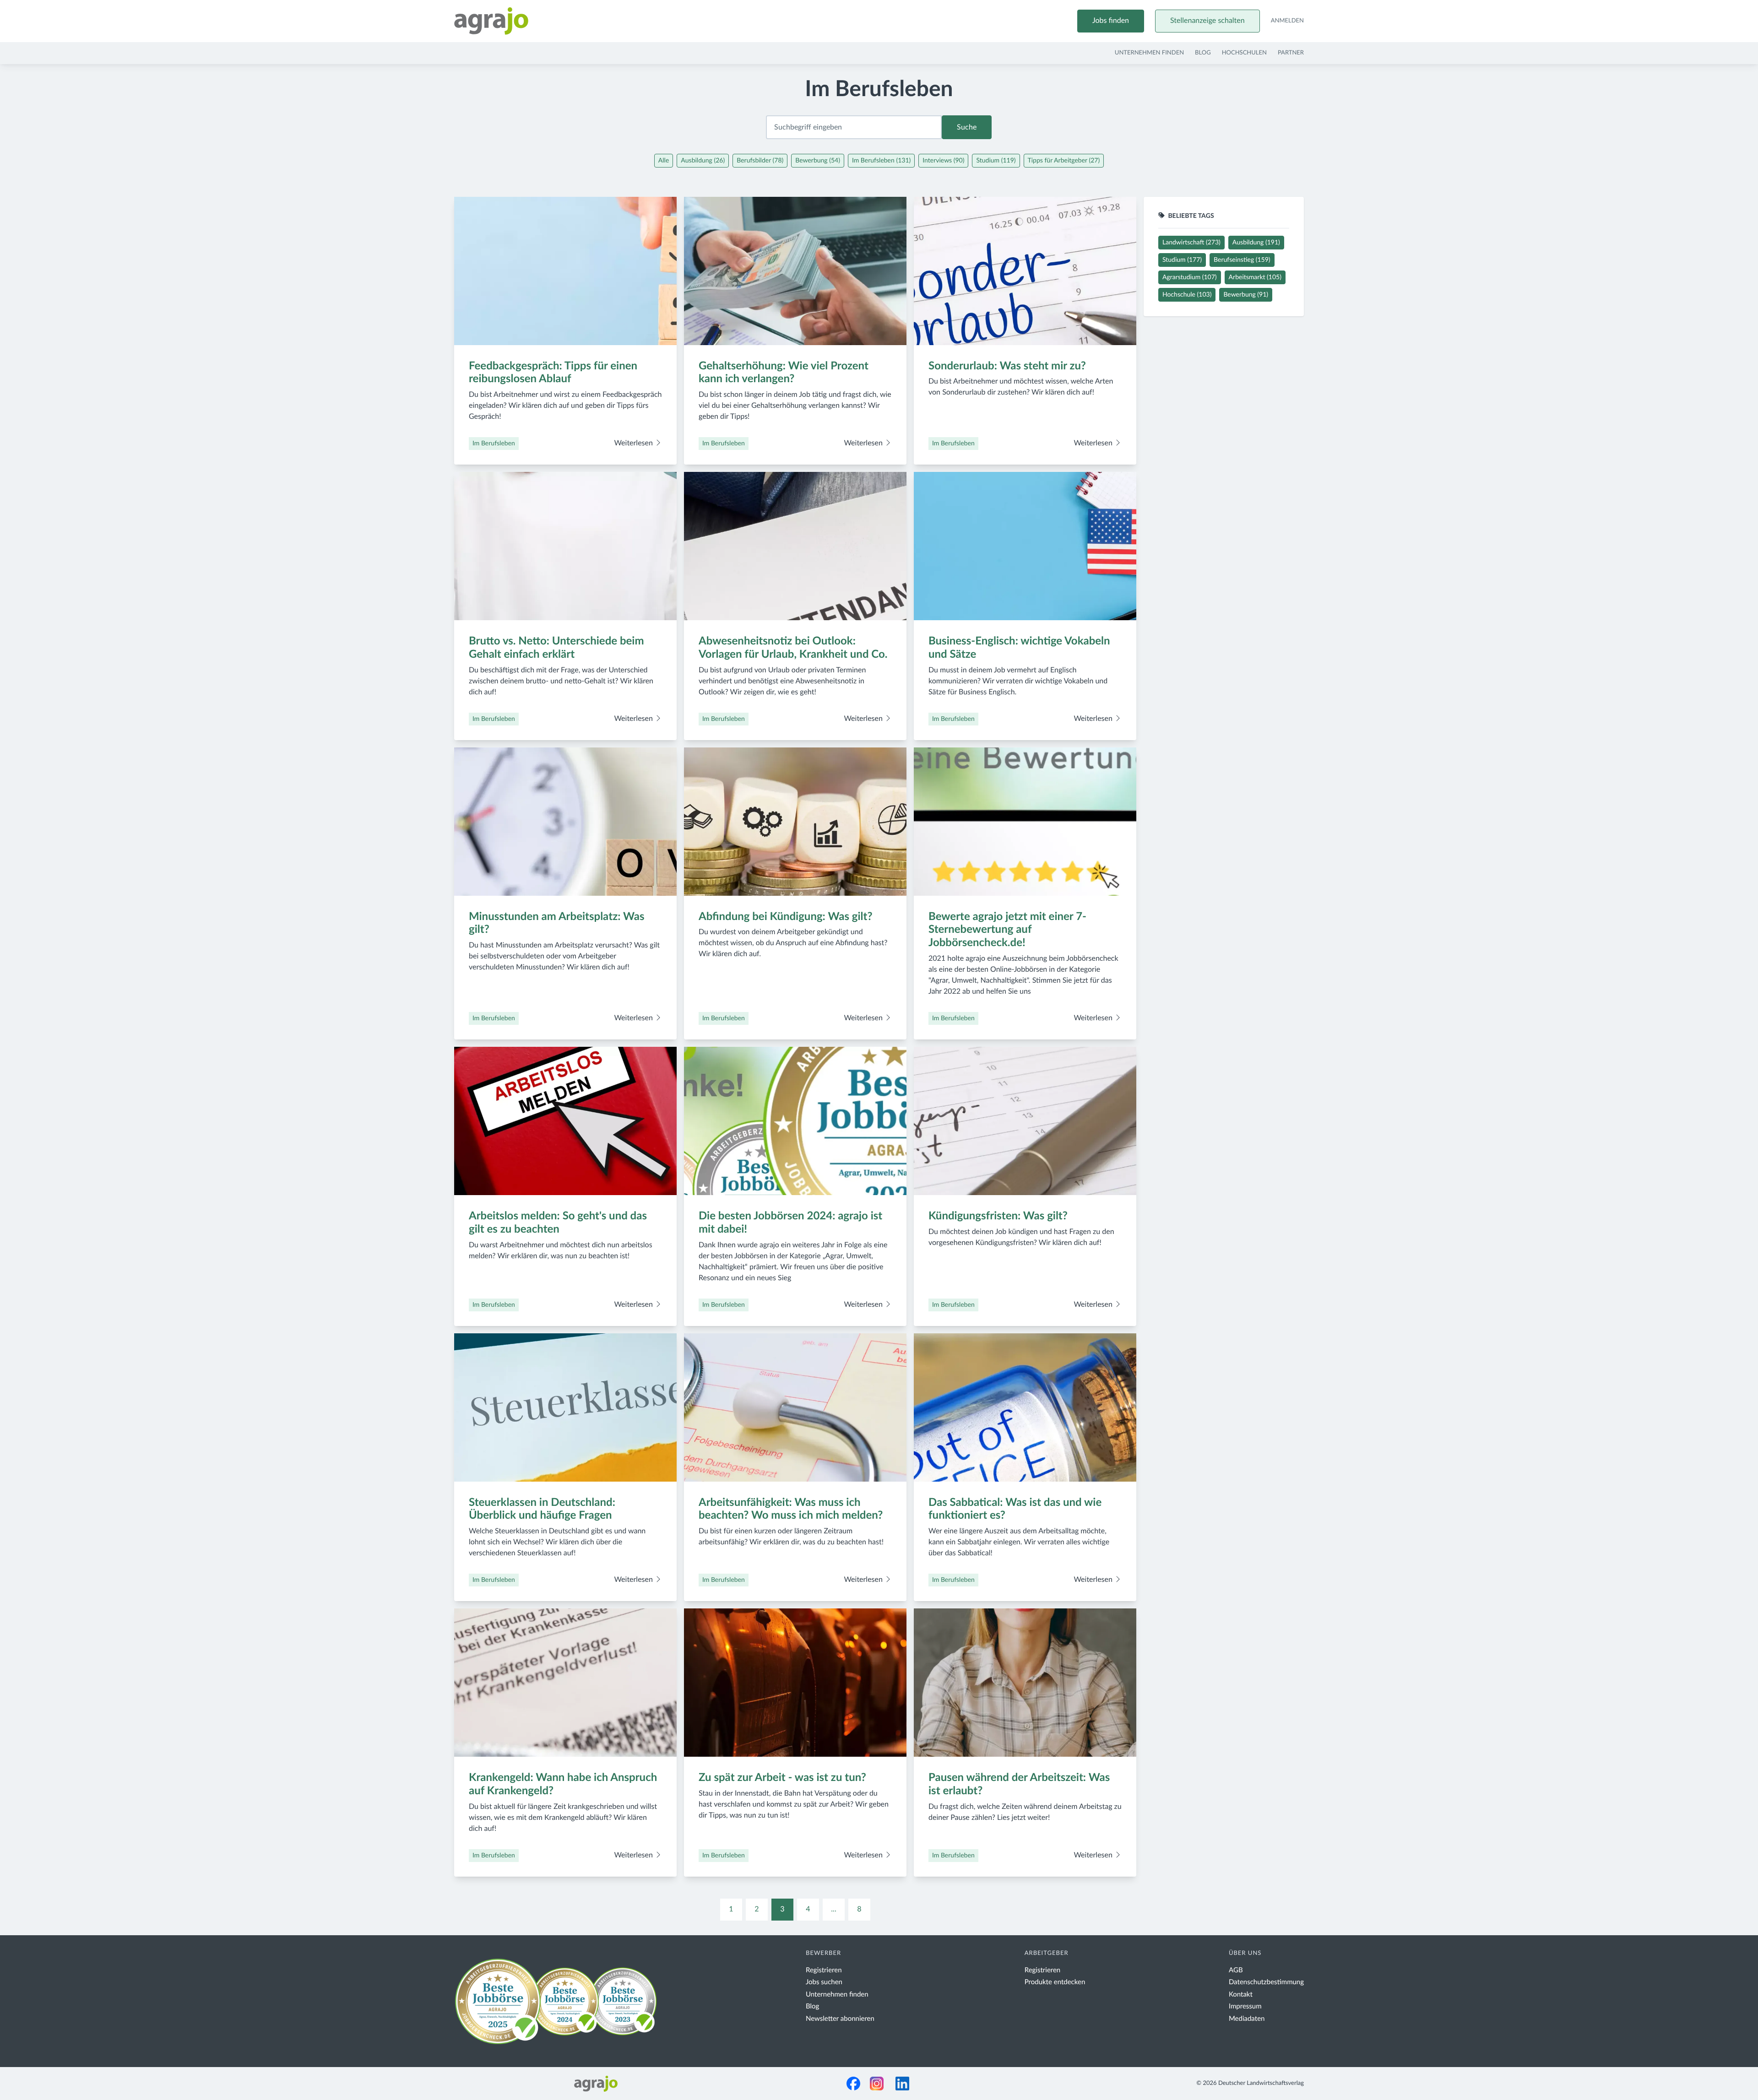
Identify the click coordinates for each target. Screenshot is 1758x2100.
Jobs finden (1111, 21)
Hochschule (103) (1187, 295)
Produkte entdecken (1055, 1982)
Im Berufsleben (494, 444)
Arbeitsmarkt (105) (1255, 277)
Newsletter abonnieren (840, 2019)
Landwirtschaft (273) (1191, 243)
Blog (1203, 53)
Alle (664, 161)
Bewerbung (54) (818, 161)
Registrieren (824, 1970)
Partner (1291, 53)
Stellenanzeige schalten (1207, 21)
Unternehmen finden (1149, 53)
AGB (1236, 1970)
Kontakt (1241, 1994)
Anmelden (1287, 21)
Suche (967, 127)
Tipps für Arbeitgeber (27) (1064, 161)
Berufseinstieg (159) (1242, 260)
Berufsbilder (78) (760, 161)
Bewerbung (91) (1246, 295)
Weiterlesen (634, 444)
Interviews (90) (943, 161)
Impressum (1245, 2006)
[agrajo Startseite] (491, 21)
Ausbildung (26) (703, 161)
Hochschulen (1244, 53)
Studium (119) (996, 161)
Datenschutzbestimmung (1266, 1982)
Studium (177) (1182, 260)
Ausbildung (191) (1256, 243)
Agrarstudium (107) (1190, 277)
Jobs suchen (824, 1982)
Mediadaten (1247, 2019)
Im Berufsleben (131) (881, 161)
